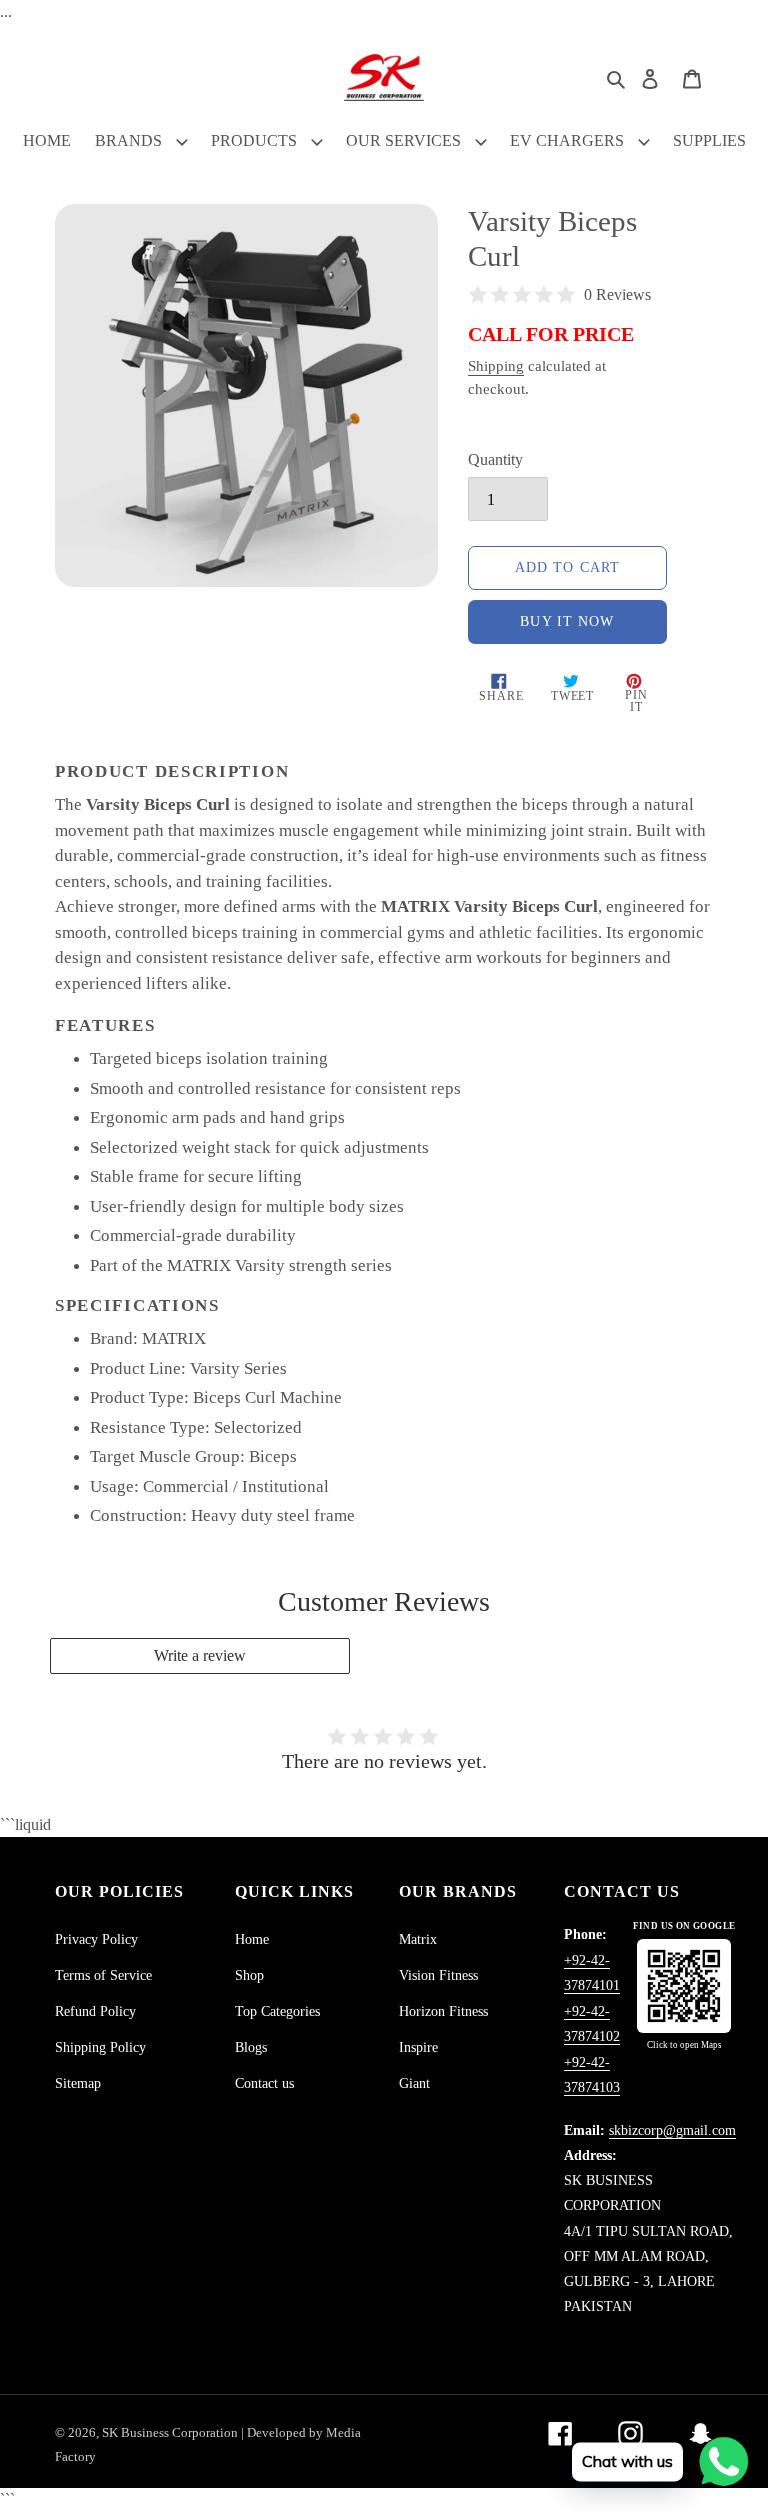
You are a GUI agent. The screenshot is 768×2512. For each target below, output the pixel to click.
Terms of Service (103, 1975)
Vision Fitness (438, 1975)
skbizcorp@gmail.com (672, 2130)
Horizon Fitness (443, 2011)
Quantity (495, 459)
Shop (249, 1975)
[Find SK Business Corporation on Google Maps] (684, 1986)
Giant (414, 2083)
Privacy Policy (96, 1939)
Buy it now (567, 621)
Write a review (200, 1655)
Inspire (418, 2047)
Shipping (496, 366)
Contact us (264, 2083)
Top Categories (277, 2011)
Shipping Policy (100, 2047)
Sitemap (78, 2083)
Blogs (251, 2047)
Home (252, 1939)
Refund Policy (95, 2011)
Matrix (418, 1939)
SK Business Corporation (171, 2432)
